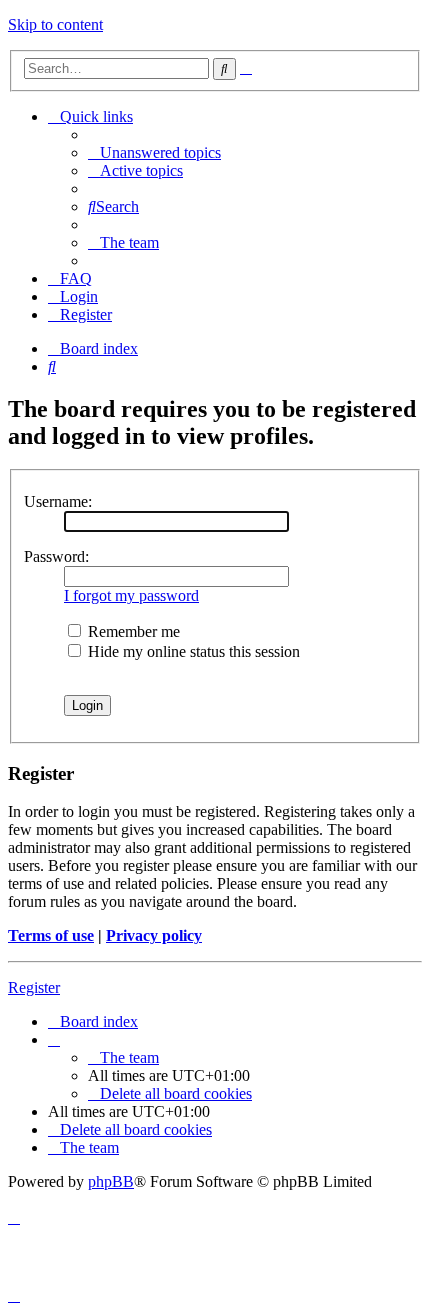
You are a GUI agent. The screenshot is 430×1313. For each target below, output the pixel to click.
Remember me (132, 631)
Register (34, 987)
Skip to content (55, 24)
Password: (56, 556)
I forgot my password (131, 595)
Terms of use (51, 935)
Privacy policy (154, 935)
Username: (58, 501)
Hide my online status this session (192, 651)
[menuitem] (154, 152)
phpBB (111, 1181)
